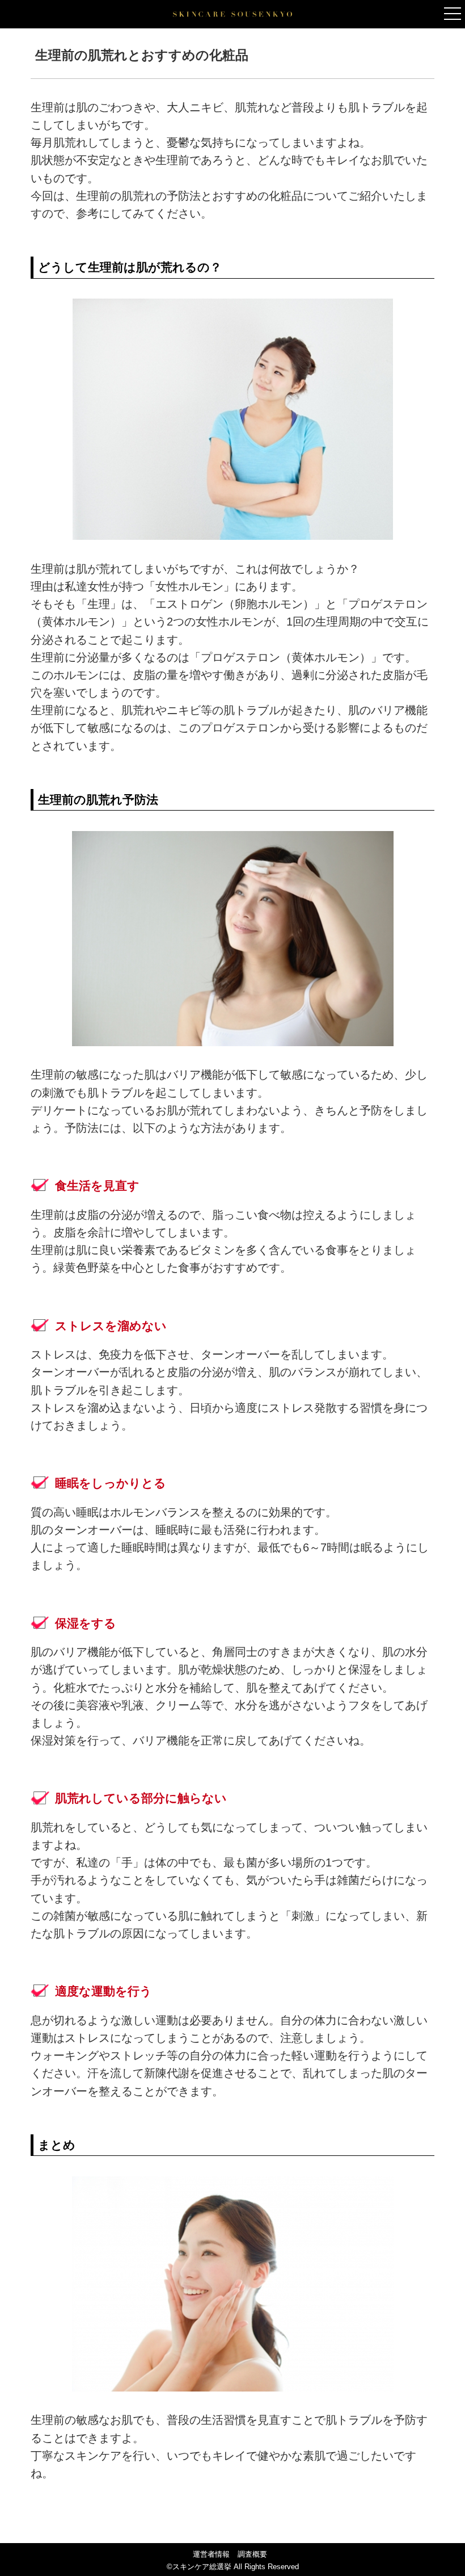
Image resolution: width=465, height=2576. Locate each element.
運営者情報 (211, 2554)
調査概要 (252, 2554)
